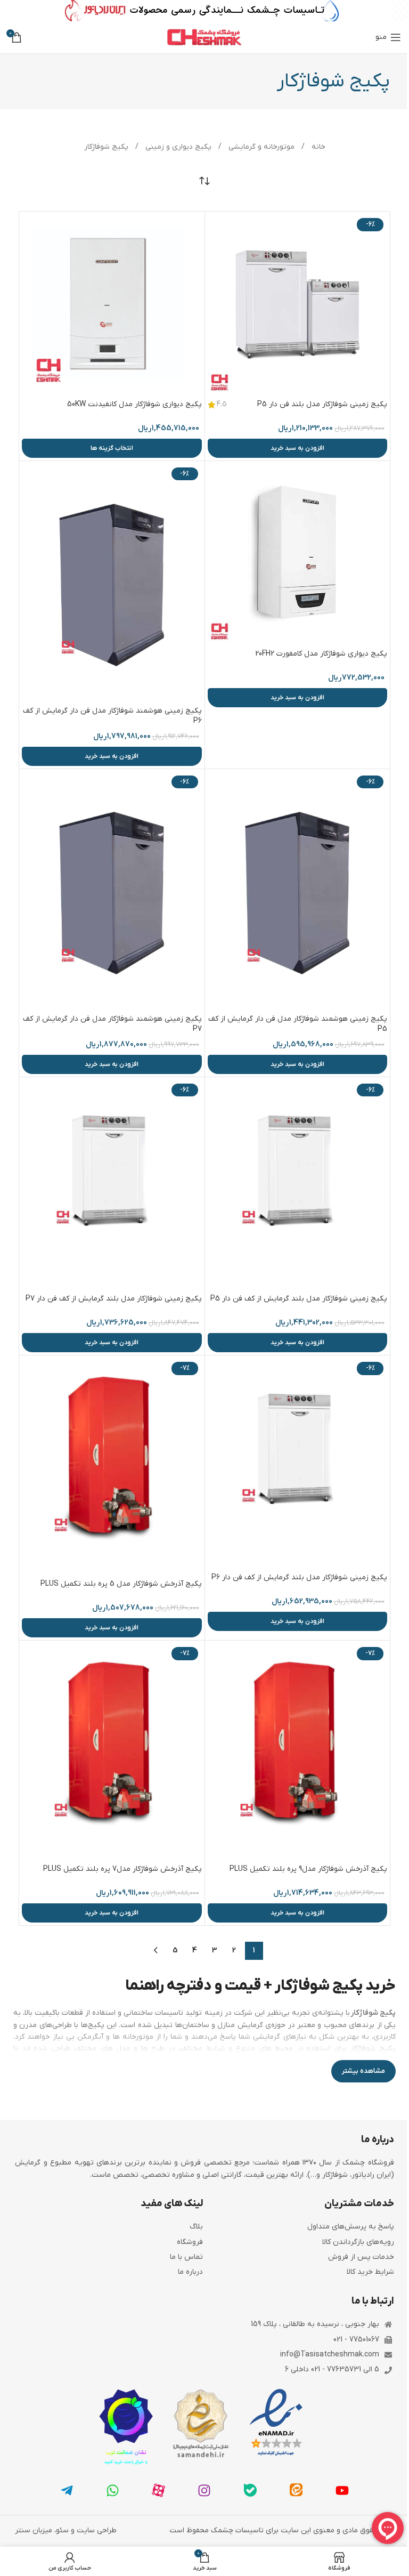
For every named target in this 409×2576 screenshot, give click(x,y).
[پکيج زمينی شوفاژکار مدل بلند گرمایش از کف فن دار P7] (112, 1184)
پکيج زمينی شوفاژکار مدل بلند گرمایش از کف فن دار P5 (299, 1299)
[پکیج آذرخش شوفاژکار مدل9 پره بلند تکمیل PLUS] (298, 1751)
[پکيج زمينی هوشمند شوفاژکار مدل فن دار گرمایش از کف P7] (112, 890)
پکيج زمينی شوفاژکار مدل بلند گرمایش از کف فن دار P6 (299, 1577)
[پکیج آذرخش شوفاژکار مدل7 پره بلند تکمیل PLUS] (112, 1751)
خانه (317, 147)
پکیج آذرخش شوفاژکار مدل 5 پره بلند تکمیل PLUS (121, 1584)
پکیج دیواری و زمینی (177, 147)
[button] (298, 448)
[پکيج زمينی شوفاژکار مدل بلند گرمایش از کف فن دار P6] (298, 1463)
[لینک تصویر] (276, 2423)
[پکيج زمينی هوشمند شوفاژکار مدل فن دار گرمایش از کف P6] (112, 582)
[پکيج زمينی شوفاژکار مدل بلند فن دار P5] (298, 304)
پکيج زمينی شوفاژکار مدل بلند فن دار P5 (322, 404)
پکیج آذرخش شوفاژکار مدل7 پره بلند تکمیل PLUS (122, 1869)
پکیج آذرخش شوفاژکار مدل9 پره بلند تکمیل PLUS (308, 1869)
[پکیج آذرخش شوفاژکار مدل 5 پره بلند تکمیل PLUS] (112, 1466)
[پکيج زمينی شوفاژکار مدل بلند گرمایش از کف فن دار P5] (298, 1184)
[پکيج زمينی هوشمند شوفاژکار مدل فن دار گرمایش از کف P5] (298, 890)
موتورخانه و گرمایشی (260, 147)
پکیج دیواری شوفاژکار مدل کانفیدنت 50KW (134, 404)
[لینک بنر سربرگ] (204, 11)
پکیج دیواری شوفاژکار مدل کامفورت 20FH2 (321, 654)
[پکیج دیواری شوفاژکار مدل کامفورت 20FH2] (298, 554)
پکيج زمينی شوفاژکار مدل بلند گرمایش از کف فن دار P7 (114, 1299)
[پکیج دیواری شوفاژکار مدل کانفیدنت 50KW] (112, 304)
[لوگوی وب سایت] (204, 37)
